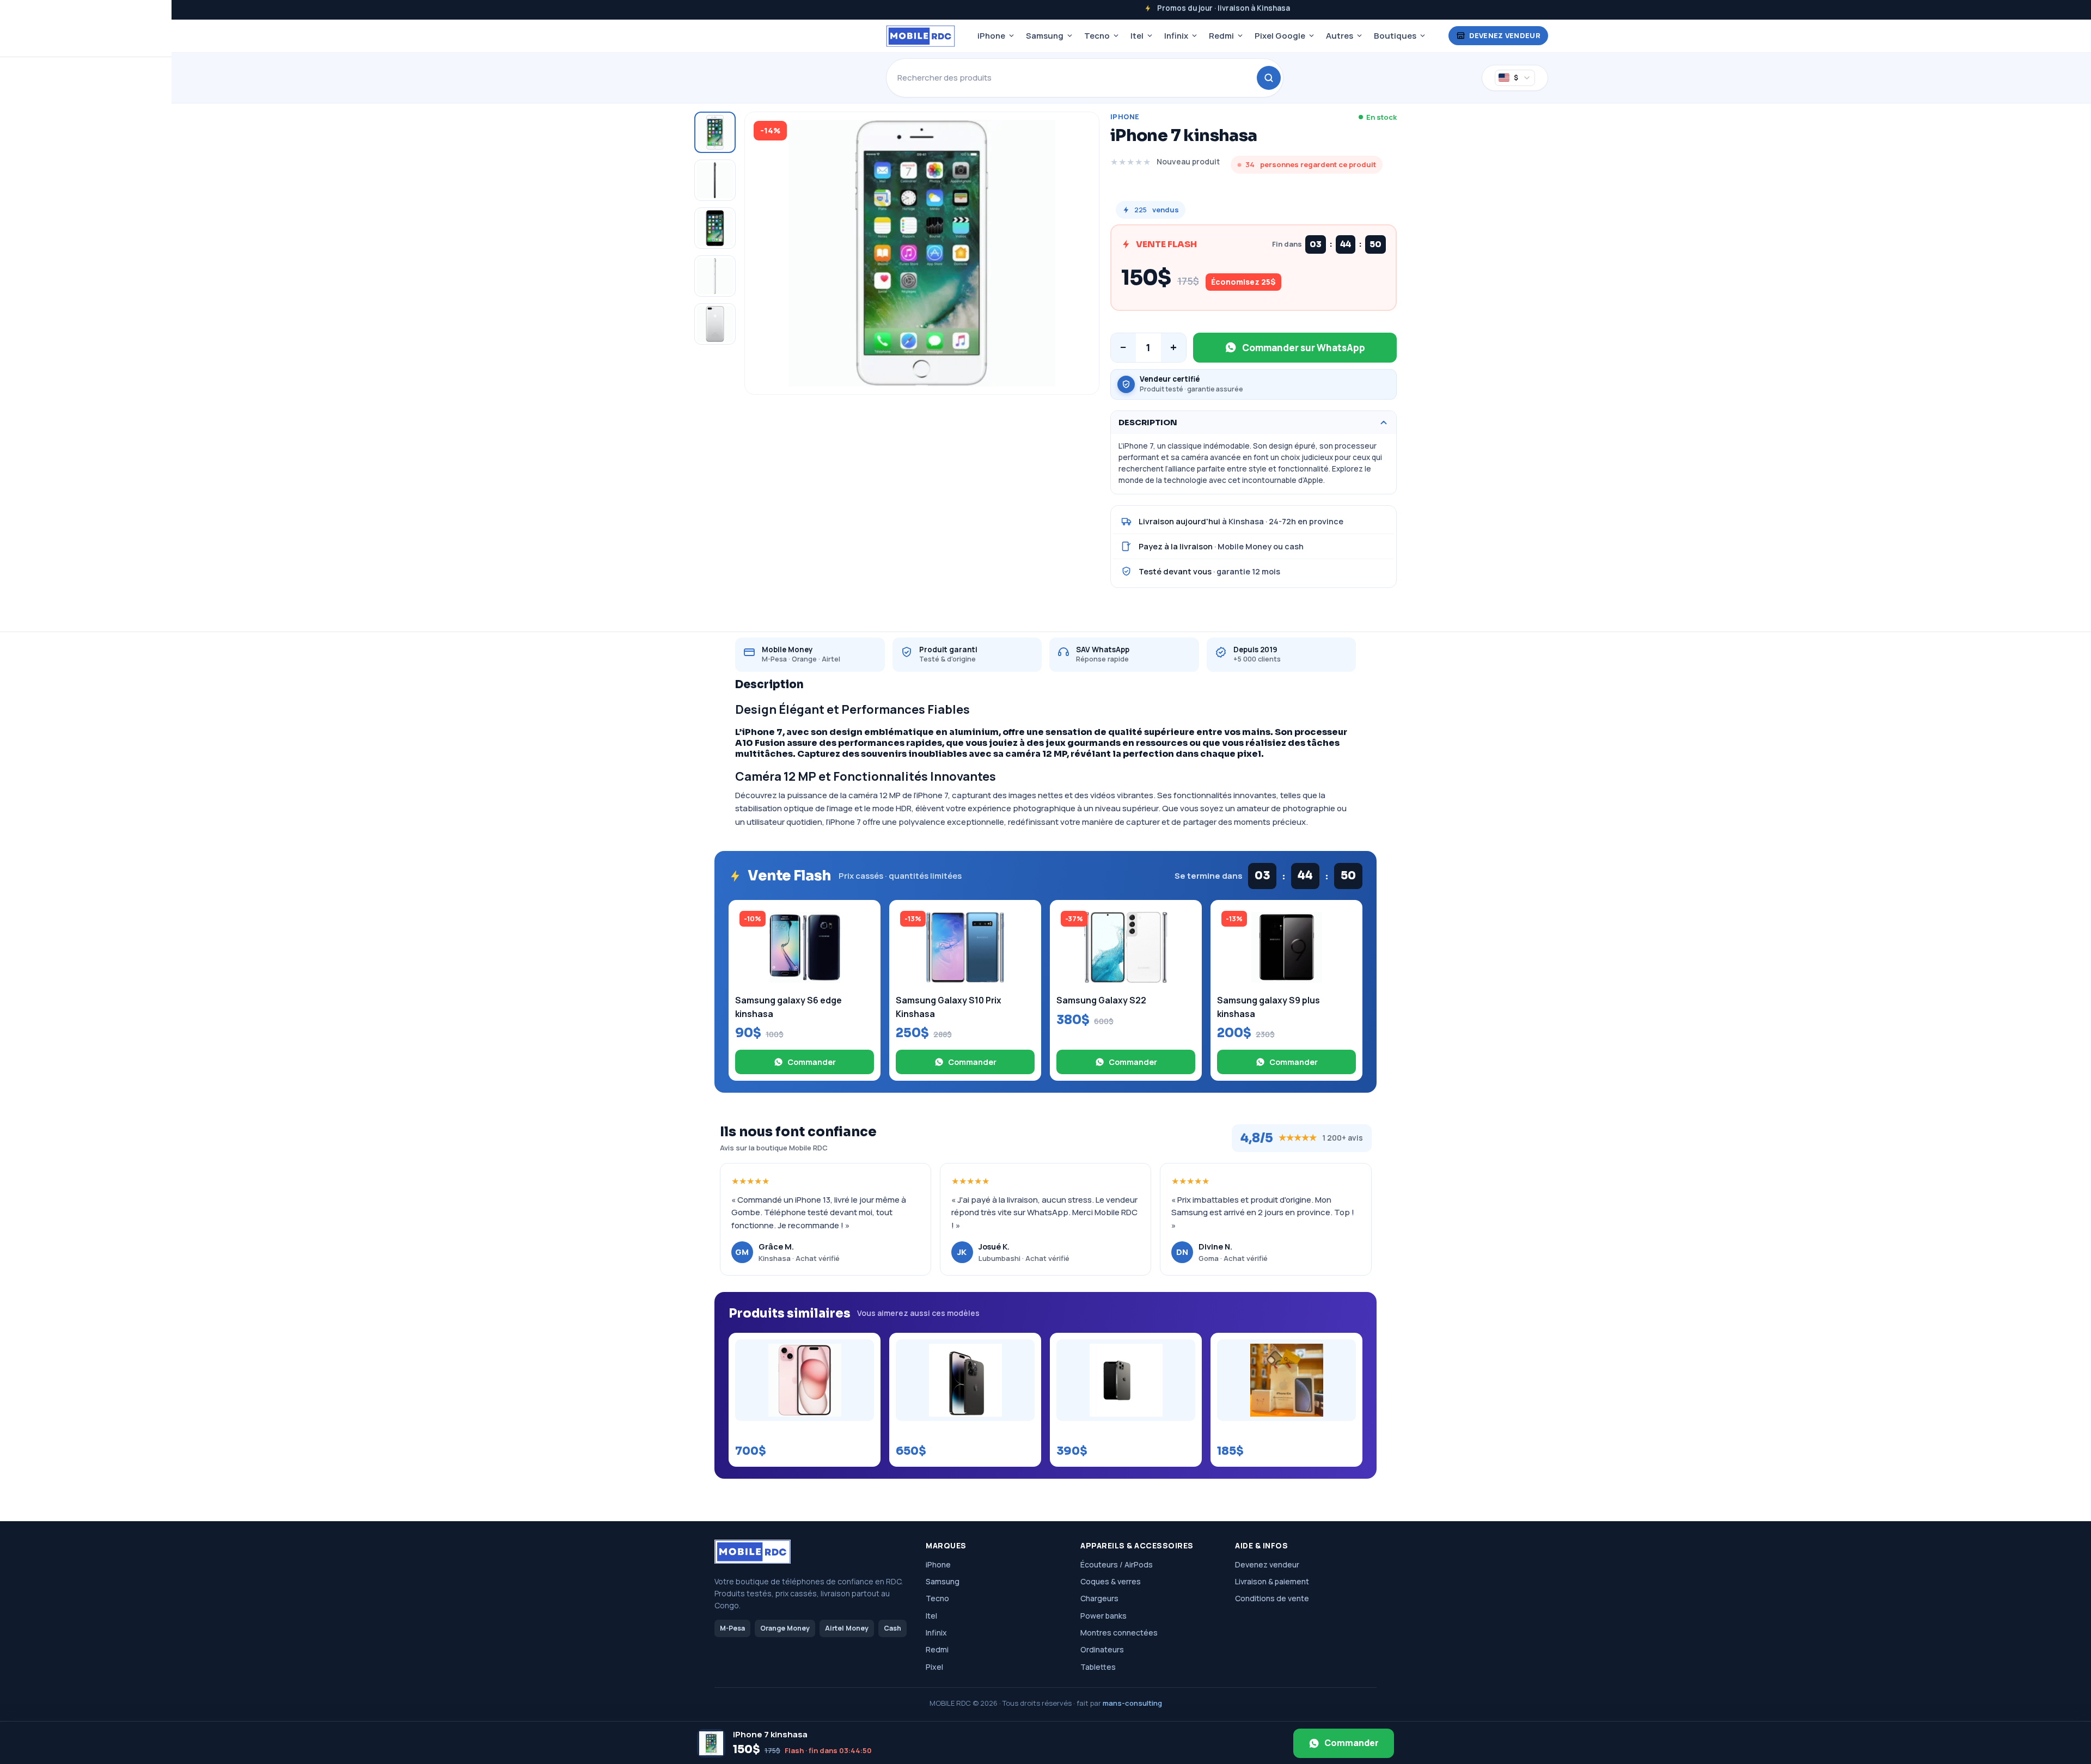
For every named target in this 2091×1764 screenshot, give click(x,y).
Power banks (1103, 1616)
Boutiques (1395, 36)
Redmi (1221, 36)
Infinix (1176, 36)
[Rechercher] (1269, 78)
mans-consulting (1132, 1703)
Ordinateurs (1102, 1649)
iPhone (991, 36)
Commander (812, 1062)
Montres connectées (1119, 1633)
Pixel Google (1280, 36)
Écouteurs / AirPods (1117, 1564)
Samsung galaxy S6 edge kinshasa (788, 1007)
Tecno (1097, 36)
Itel (1137, 36)
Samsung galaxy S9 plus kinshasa (1268, 1007)
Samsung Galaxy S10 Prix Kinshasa (949, 1007)
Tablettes (1098, 1667)
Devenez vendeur (1505, 35)
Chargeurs (1099, 1598)
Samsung (1045, 36)
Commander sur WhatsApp (1304, 348)
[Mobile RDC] (921, 36)
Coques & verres (1111, 1581)
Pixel (934, 1667)
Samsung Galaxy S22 (1101, 1000)
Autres (1340, 36)
